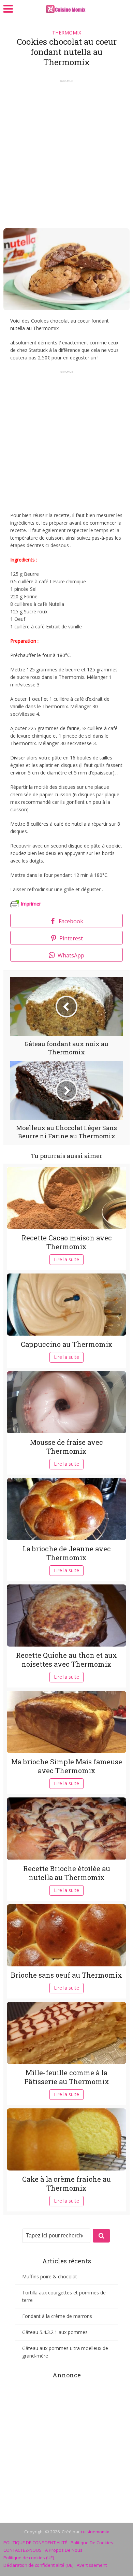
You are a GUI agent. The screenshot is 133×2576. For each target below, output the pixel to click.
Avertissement (92, 2565)
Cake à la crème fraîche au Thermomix (66, 2183)
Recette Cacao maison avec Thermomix (67, 1242)
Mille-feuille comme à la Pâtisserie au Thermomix (67, 2077)
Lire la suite (66, 1259)
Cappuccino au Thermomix (67, 1344)
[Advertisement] (66, 152)
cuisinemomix (95, 2532)
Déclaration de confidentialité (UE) (38, 2565)
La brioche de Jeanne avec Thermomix (67, 1553)
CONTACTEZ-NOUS (23, 2550)
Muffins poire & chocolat (50, 2276)
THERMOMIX (67, 33)
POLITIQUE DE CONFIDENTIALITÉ (35, 2543)
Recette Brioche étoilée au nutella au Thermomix (67, 1873)
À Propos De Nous (64, 2550)
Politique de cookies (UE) (29, 2558)
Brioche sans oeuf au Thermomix (66, 1975)
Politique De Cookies (92, 2543)
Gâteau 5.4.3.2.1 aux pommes (55, 2332)
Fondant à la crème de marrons (57, 2316)
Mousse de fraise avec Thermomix (66, 1447)
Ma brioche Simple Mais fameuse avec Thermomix (67, 1766)
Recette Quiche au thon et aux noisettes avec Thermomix (66, 1660)
